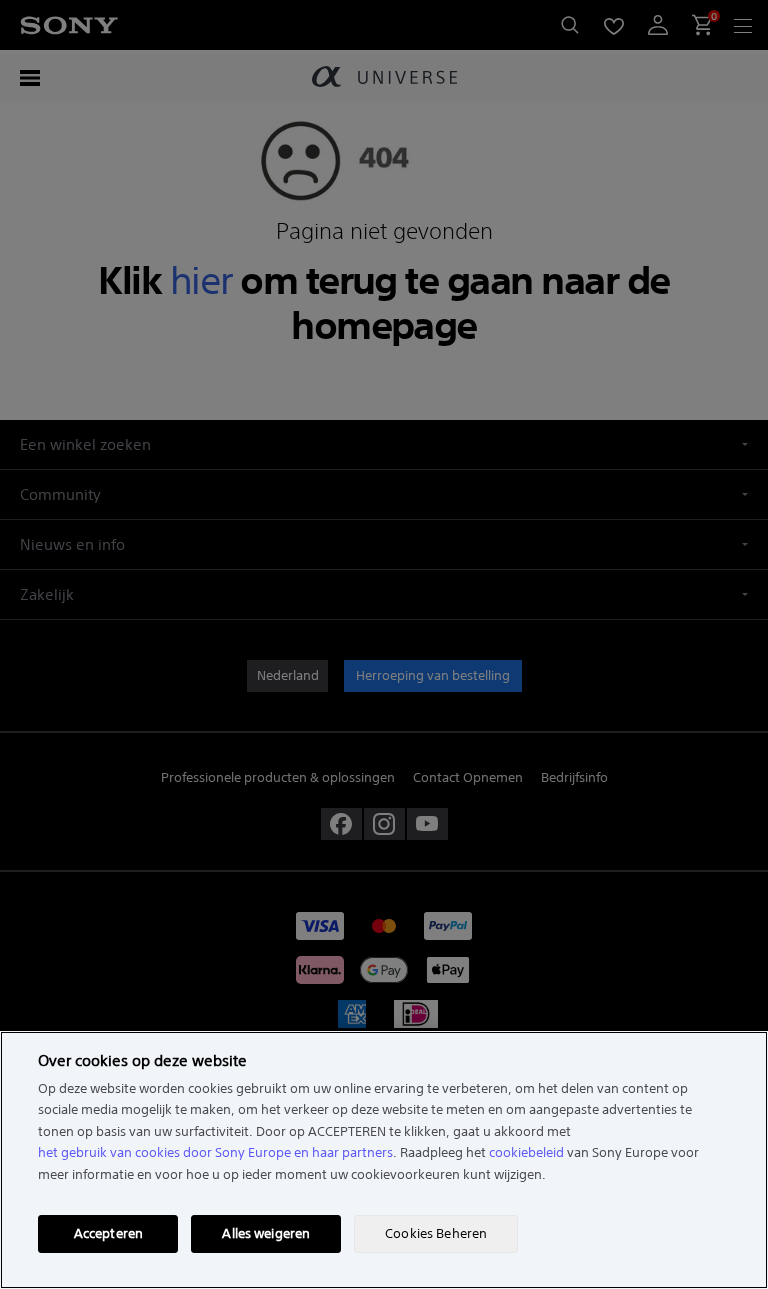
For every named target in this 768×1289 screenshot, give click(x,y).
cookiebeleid (526, 1152)
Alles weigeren (266, 1233)
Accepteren (108, 1233)
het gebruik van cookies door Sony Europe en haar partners (215, 1152)
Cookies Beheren (436, 1233)
